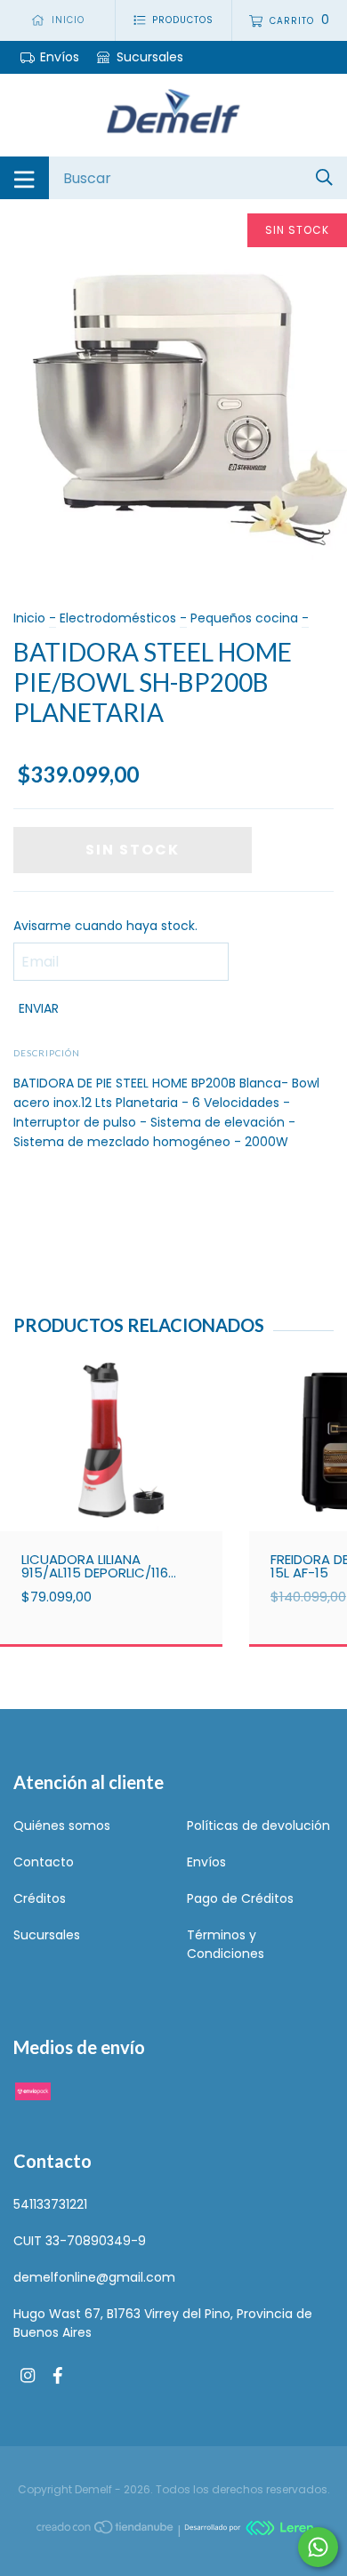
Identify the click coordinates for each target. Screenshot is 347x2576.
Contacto (44, 1862)
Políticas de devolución (258, 1826)
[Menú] (24, 178)
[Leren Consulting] (249, 2531)
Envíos (60, 57)
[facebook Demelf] (58, 2376)
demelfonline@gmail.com (94, 2277)
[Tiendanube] (106, 2531)
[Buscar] (324, 177)
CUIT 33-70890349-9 (80, 2241)
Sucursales (148, 57)
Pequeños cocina (244, 618)
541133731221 (50, 2204)
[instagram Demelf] (28, 2376)
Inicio (29, 618)
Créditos (40, 1898)
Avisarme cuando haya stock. (105, 926)
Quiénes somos (62, 1826)
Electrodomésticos (118, 618)
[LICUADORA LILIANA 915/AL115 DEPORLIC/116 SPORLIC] (111, 1478)
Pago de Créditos (240, 1898)
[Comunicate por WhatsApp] (318, 2547)
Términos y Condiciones (226, 1944)
